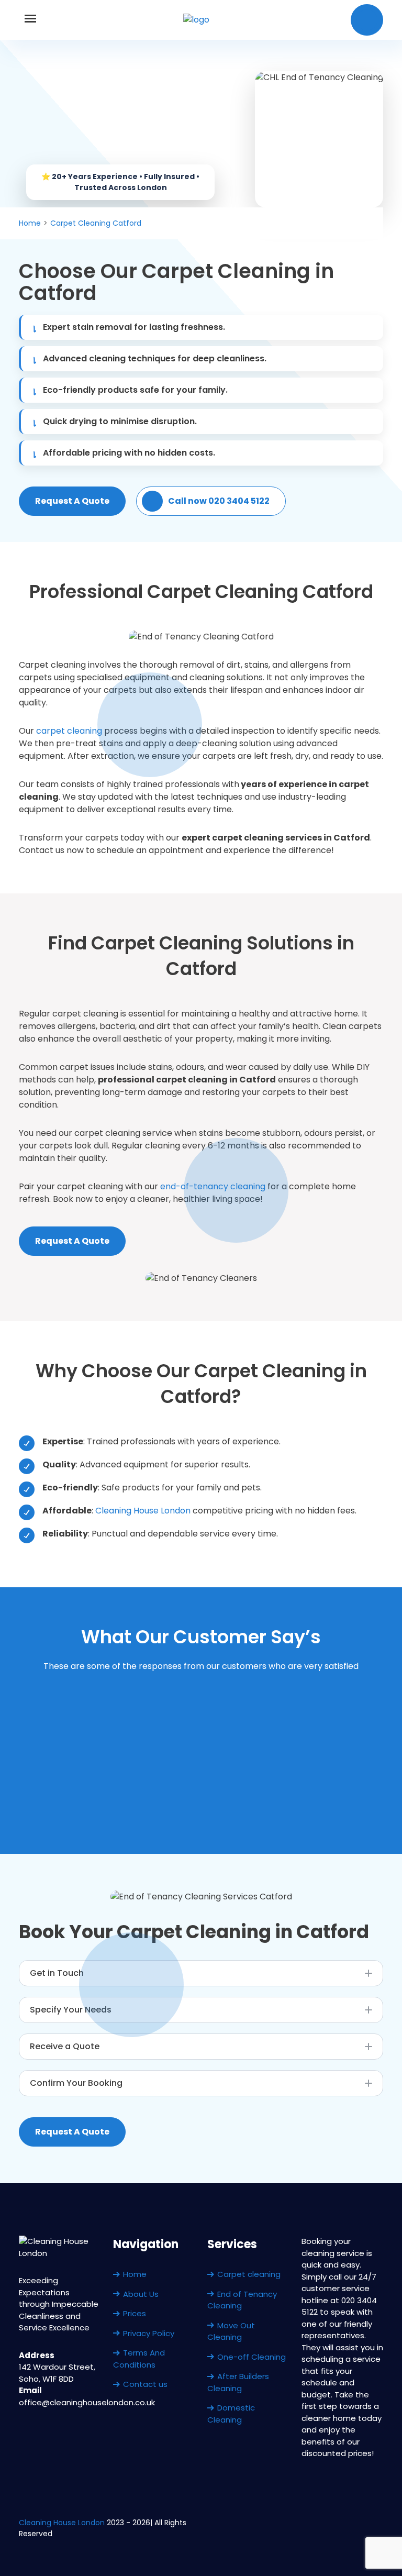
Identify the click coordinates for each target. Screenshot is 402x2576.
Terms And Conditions (139, 2359)
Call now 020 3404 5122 (219, 501)
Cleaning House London (143, 1511)
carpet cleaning (69, 731)
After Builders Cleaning (238, 2382)
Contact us (145, 2384)
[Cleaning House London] (196, 20)
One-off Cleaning (252, 2357)
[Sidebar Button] (30, 20)
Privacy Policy (149, 2333)
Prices (135, 2313)
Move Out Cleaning (231, 2331)
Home (135, 2274)
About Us (141, 2294)
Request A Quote (72, 501)
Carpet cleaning (249, 2274)
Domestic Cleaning (231, 2414)
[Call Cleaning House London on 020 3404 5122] (367, 20)
